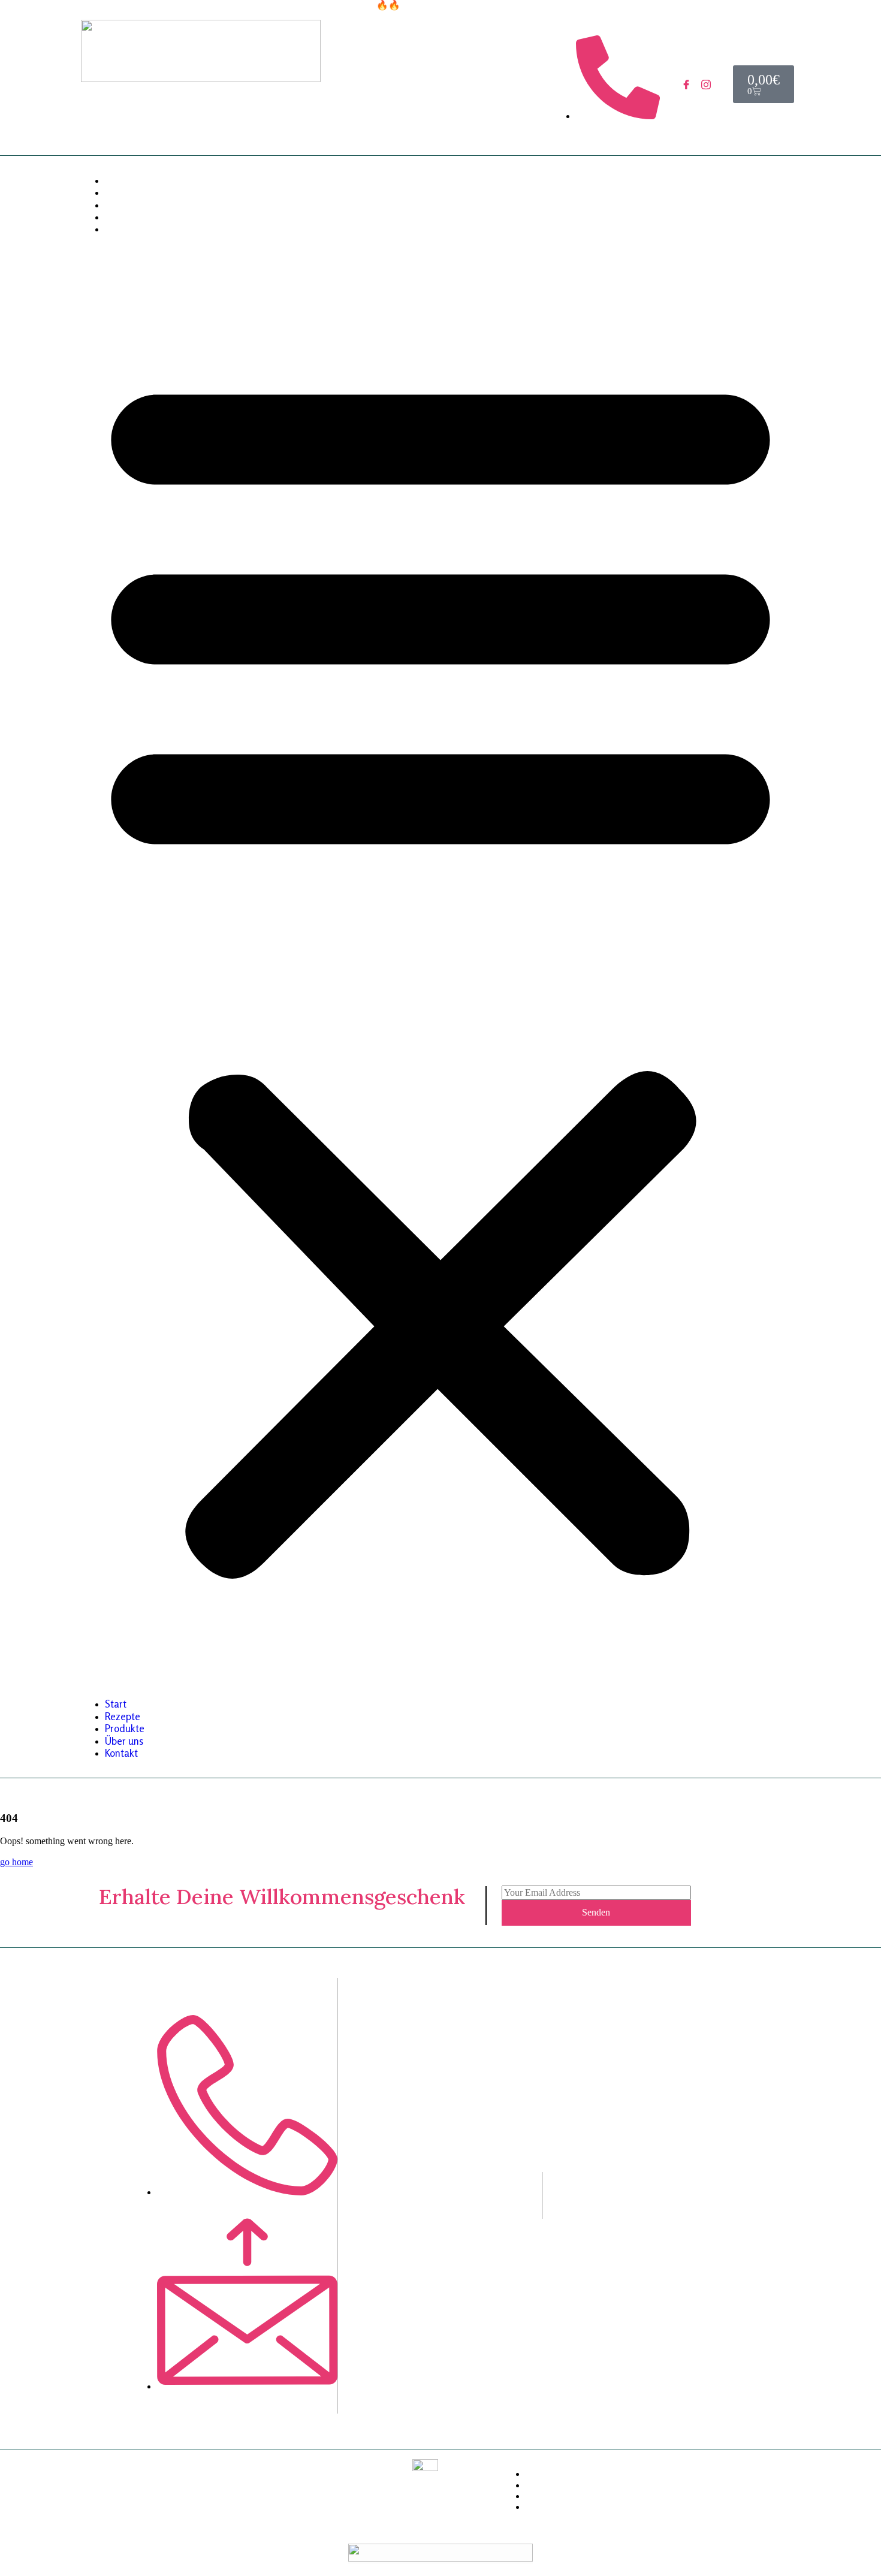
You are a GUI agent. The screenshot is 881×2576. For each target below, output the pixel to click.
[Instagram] (706, 85)
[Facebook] (687, 85)
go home (16, 1862)
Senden (596, 1912)
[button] (441, 967)
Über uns (124, 217)
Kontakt (121, 229)
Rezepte (123, 192)
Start (116, 180)
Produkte (125, 205)
